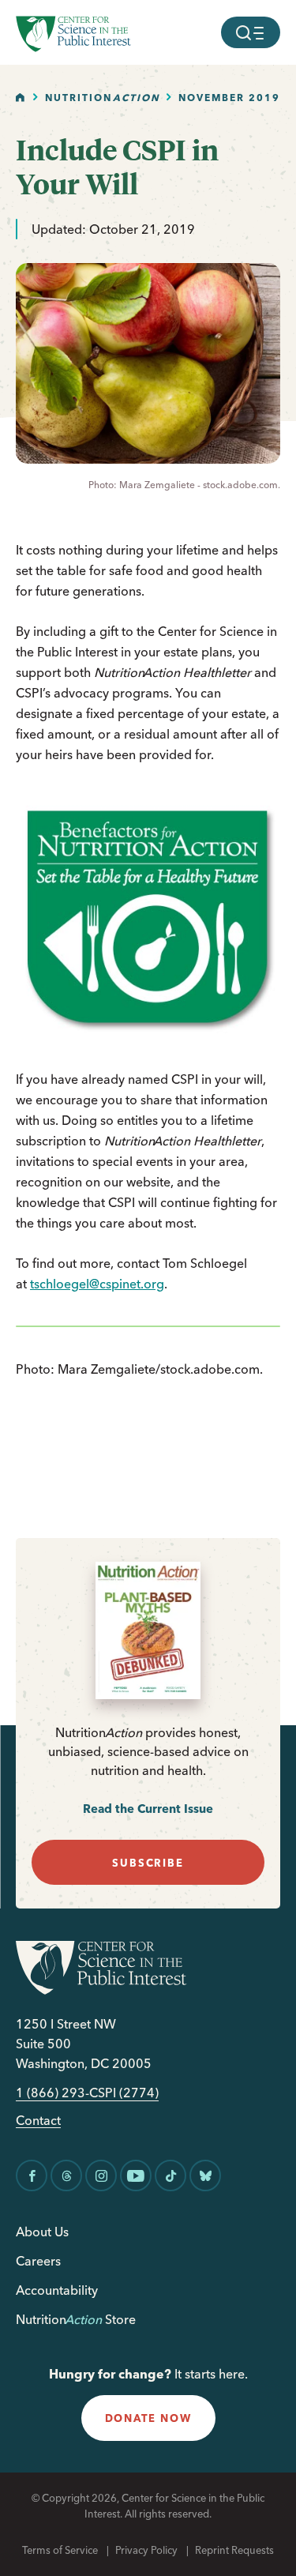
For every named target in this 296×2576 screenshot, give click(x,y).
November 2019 (229, 98)
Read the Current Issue (148, 1809)
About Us (42, 2232)
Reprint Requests (234, 2550)
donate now (148, 2418)
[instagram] (101, 2175)
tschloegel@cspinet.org (97, 1284)
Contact (38, 2121)
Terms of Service (60, 2550)
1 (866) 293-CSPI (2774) (87, 2093)
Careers (38, 2261)
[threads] (66, 2175)
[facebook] (32, 2175)
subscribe (148, 1863)
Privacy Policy (146, 2550)
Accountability (57, 2290)
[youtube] (136, 2175)
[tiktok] (170, 2175)
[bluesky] (205, 2175)
